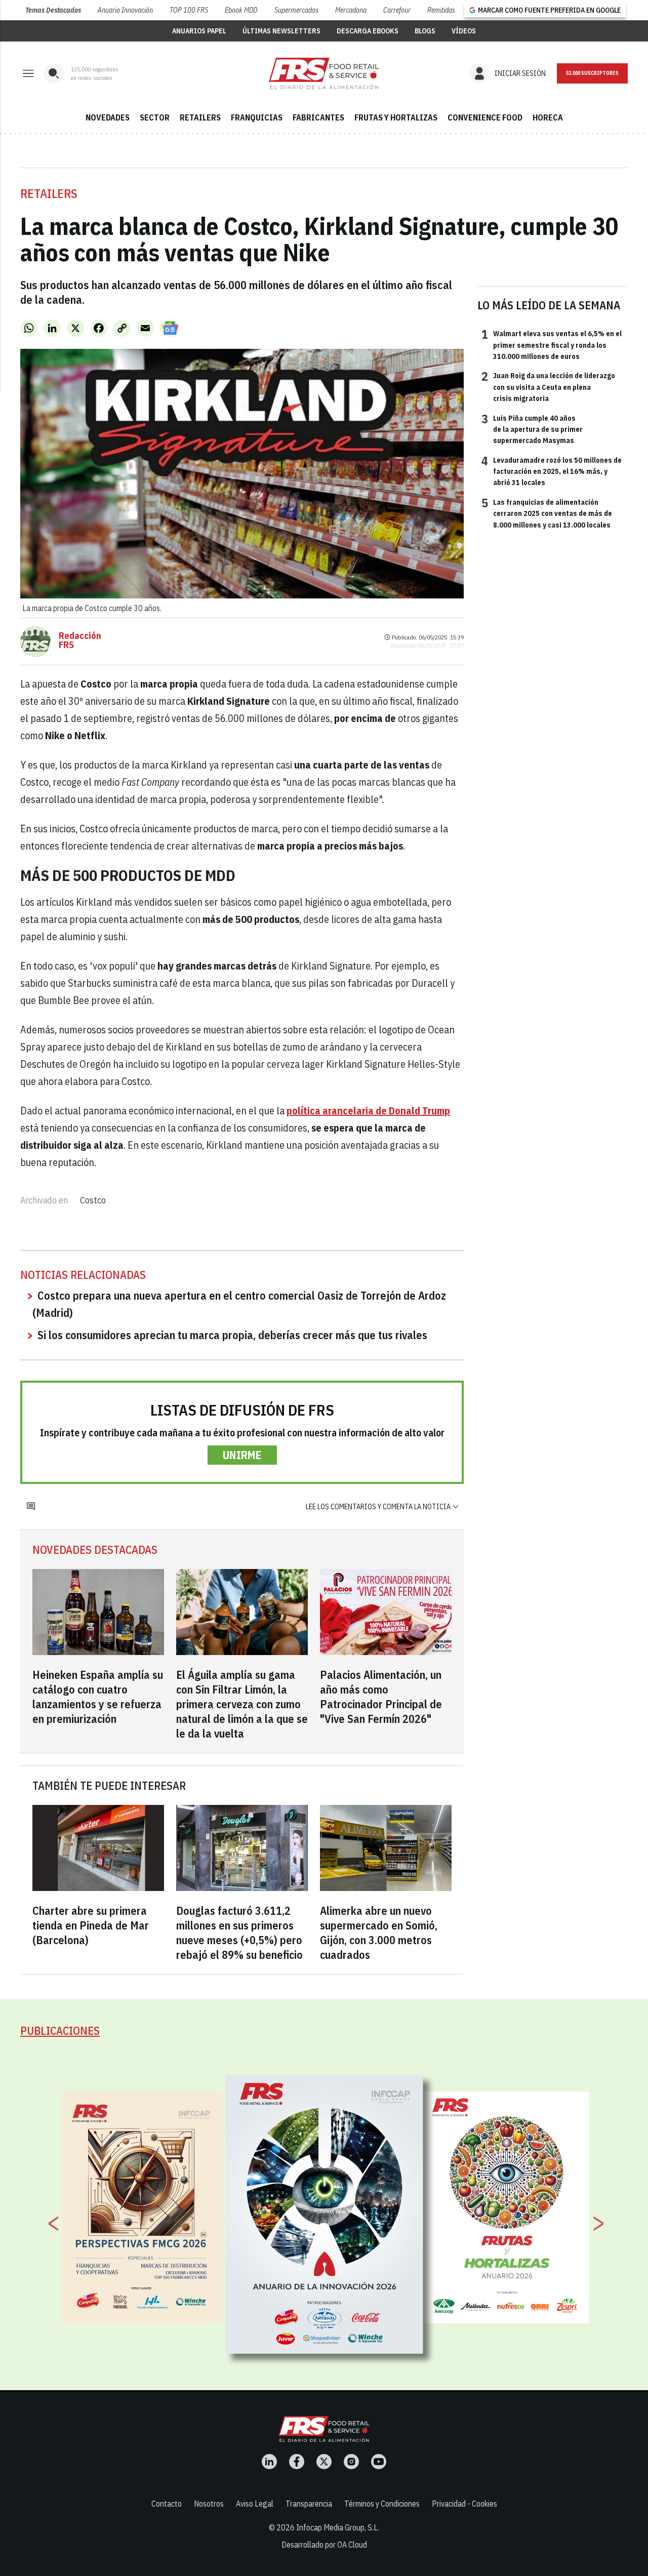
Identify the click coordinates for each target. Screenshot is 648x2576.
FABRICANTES (318, 117)
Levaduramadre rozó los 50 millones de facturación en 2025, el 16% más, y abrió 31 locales (552, 471)
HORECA (548, 117)
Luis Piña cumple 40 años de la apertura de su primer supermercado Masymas (532, 429)
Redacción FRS (80, 640)
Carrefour (397, 10)
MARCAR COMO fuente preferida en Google (549, 10)
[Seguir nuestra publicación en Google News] (170, 328)
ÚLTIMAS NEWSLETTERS (281, 31)
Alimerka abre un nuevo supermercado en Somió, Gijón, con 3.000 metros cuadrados (379, 1933)
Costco (93, 1200)
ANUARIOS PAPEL (199, 31)
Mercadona (351, 10)
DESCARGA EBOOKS (368, 31)
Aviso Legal (255, 2504)
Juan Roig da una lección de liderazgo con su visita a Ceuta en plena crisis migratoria (548, 387)
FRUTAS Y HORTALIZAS (396, 117)
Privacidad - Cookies (464, 2504)
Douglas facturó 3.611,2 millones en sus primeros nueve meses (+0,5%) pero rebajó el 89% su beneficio (239, 1933)
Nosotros (209, 2504)
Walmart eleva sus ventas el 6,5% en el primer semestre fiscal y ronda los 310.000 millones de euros (552, 345)
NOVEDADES (108, 117)
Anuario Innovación (125, 10)
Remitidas (441, 10)
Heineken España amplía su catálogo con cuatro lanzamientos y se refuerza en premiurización (98, 1697)
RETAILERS (200, 117)
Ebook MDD (241, 10)
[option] (325, 2214)
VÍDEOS (464, 31)
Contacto (167, 2504)
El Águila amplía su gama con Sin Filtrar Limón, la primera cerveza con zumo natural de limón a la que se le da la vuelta (242, 1704)
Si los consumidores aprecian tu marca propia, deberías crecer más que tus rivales (232, 1335)
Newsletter (592, 73)
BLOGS (425, 31)
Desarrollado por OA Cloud (324, 2545)
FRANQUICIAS (257, 117)
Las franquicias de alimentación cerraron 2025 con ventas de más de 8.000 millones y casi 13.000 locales (547, 513)
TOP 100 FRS (189, 10)
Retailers (49, 193)
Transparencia (309, 2504)
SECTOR (155, 117)
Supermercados (296, 10)
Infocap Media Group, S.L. (338, 2527)
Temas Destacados (53, 10)
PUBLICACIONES (60, 2030)
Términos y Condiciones (382, 2504)
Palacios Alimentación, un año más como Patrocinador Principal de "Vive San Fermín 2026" (381, 1697)
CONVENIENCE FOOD (485, 117)
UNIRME (242, 1455)
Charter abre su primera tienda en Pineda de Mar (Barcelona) (91, 1925)
